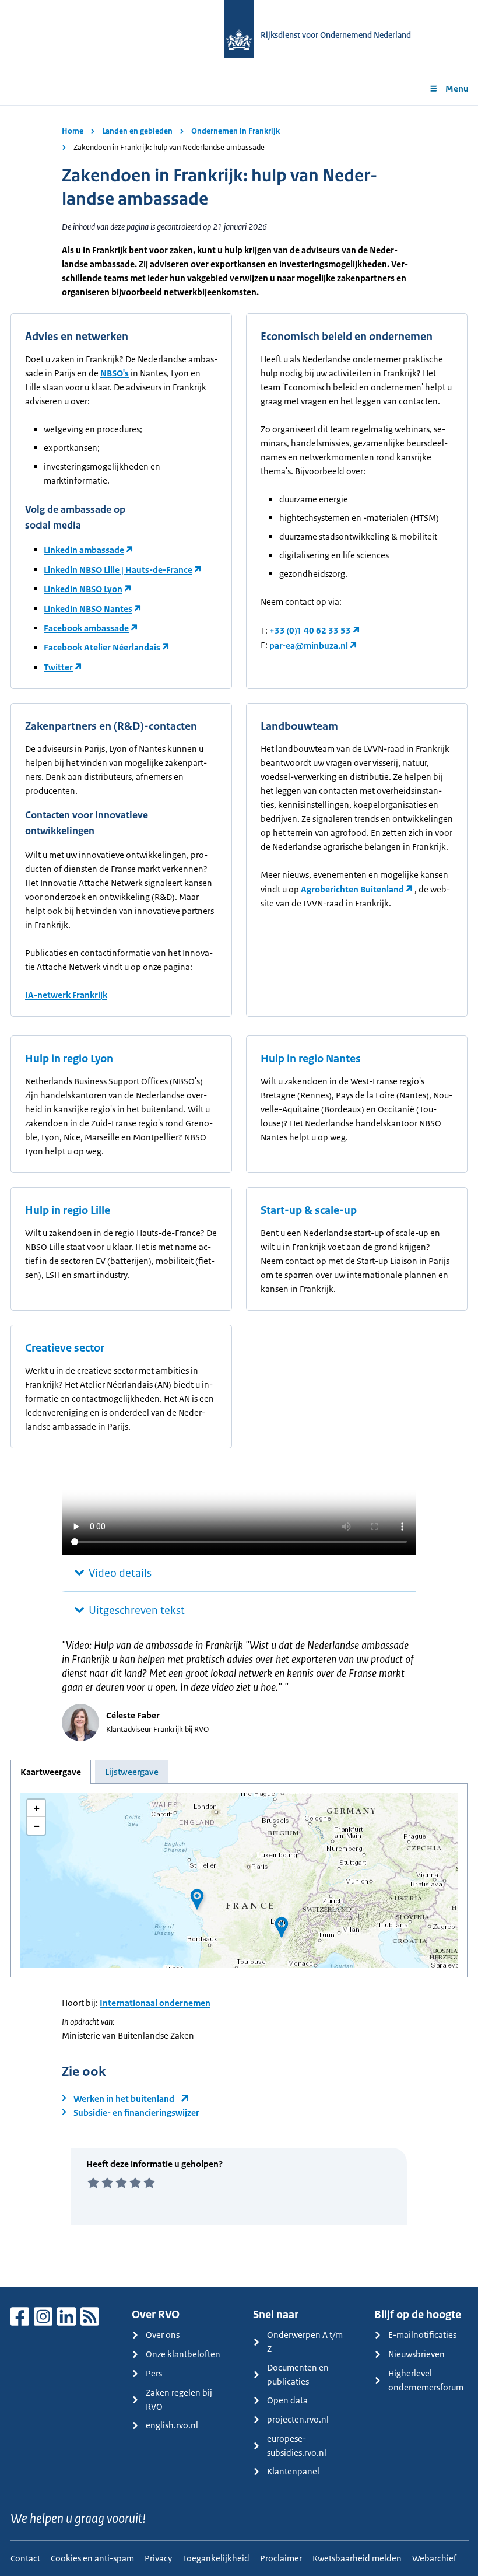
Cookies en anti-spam (92, 2558)
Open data (287, 2400)
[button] (282, 1927)
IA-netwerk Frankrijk (66, 995)
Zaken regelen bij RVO (179, 2400)
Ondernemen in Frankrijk (236, 131)
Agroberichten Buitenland (352, 889)
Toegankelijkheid (216, 2558)
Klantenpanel (293, 2471)
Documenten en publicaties (298, 2374)
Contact (25, 2558)
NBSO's (115, 373)
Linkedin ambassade (84, 550)
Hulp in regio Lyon (69, 1059)
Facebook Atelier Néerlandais (102, 647)
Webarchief (434, 2558)
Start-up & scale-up (309, 1210)
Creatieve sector (65, 1348)
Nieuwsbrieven (417, 2354)
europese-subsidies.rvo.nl (297, 2446)
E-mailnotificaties (422, 2335)
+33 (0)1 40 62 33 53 (310, 630)
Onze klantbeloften (183, 2354)
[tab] (51, 1772)
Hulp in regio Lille (68, 1210)
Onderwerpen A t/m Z (305, 2342)
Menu (457, 88)
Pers (154, 2373)
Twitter (58, 667)
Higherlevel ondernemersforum (426, 2380)
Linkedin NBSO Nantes (88, 609)
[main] (239, 1196)
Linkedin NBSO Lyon (83, 589)
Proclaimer (281, 2558)
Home (73, 131)
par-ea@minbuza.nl (309, 645)
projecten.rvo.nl (298, 2419)
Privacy (158, 2558)
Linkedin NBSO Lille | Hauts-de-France (118, 570)
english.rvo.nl (172, 2425)
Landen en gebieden (137, 131)
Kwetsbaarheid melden (357, 2558)
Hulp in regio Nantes (311, 1059)
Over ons (163, 2335)
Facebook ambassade (86, 628)
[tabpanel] (239, 1880)
